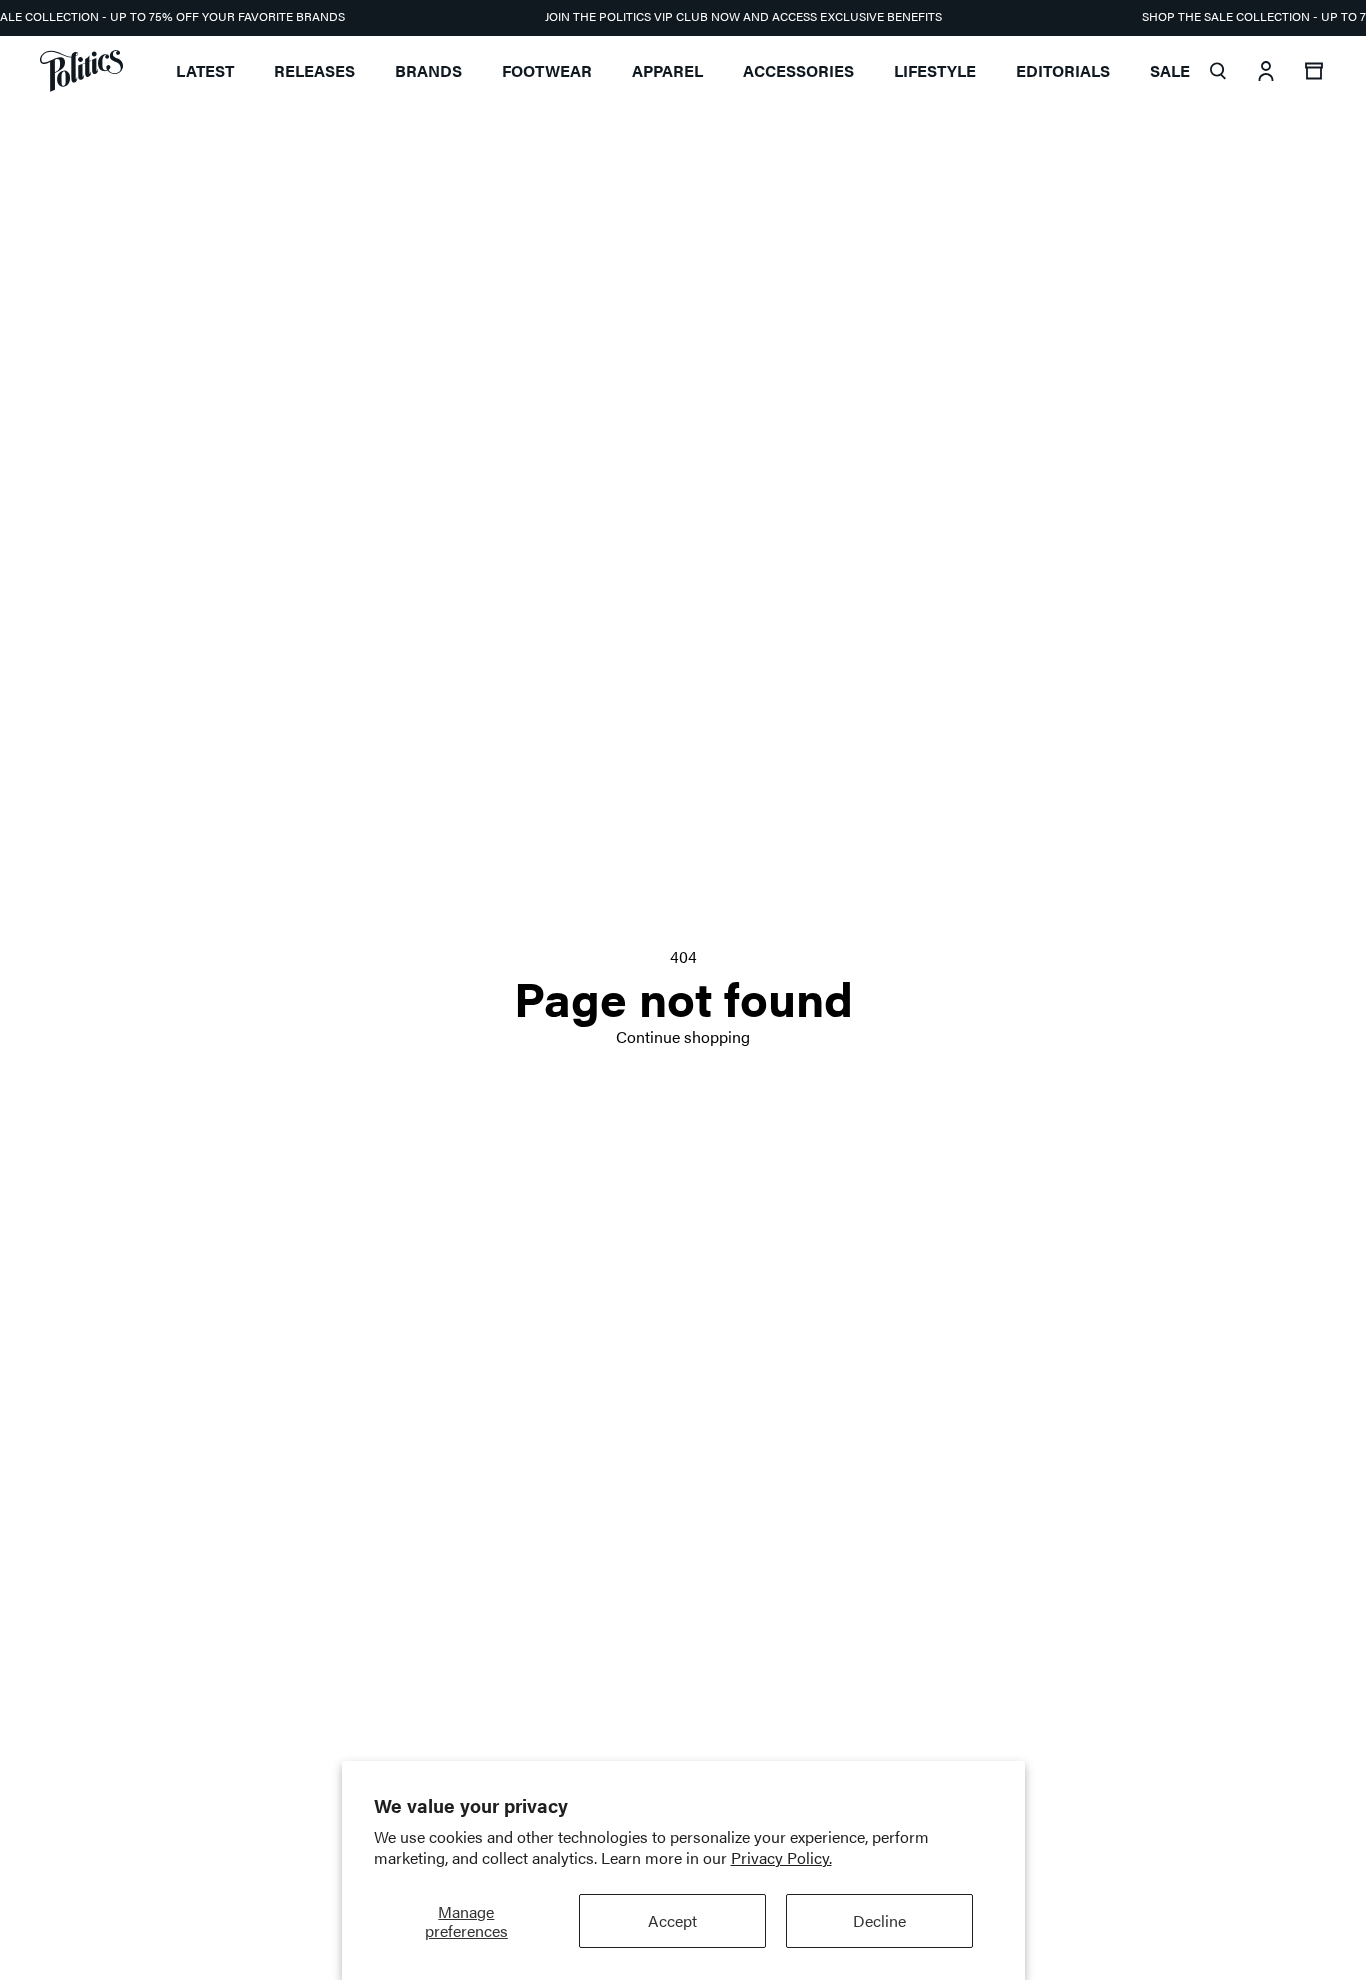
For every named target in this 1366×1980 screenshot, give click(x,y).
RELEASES (314, 70)
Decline (879, 1920)
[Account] (1266, 71)
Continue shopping (683, 1036)
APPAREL (667, 70)
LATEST (205, 70)
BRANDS (428, 70)
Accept (672, 1920)
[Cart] (1314, 71)
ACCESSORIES (798, 70)
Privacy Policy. (781, 1857)
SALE (1170, 70)
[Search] (1218, 71)
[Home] (81, 71)
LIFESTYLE (935, 70)
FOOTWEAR (547, 70)
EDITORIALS (1063, 70)
